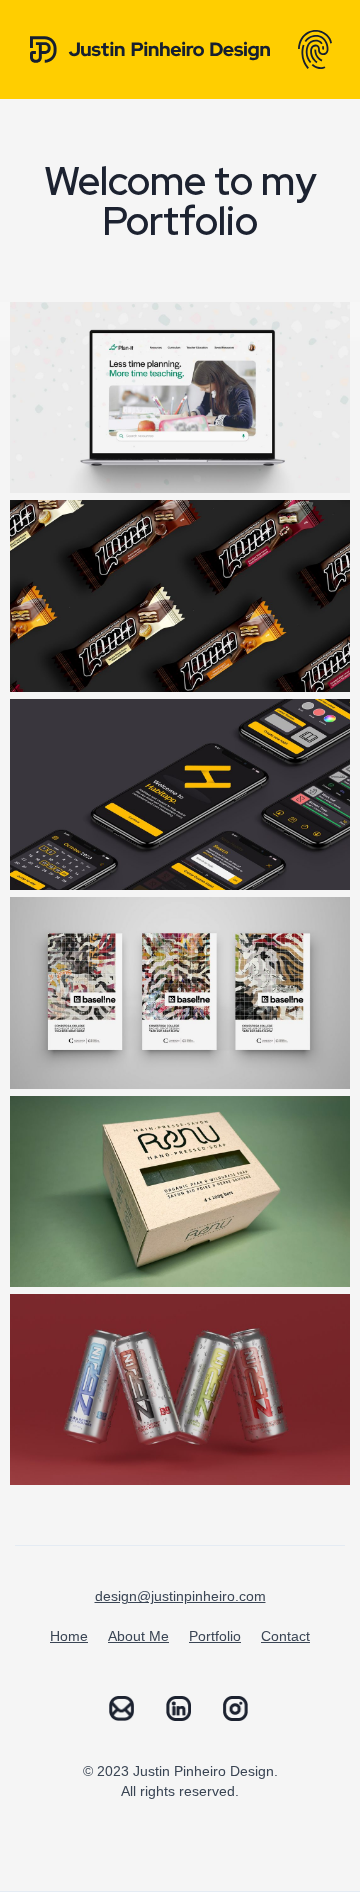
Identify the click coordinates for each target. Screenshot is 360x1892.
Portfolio (215, 1636)
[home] (140, 49)
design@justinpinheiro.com (180, 1596)
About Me (138, 1636)
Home (69, 1636)
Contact (285, 1636)
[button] (315, 49)
